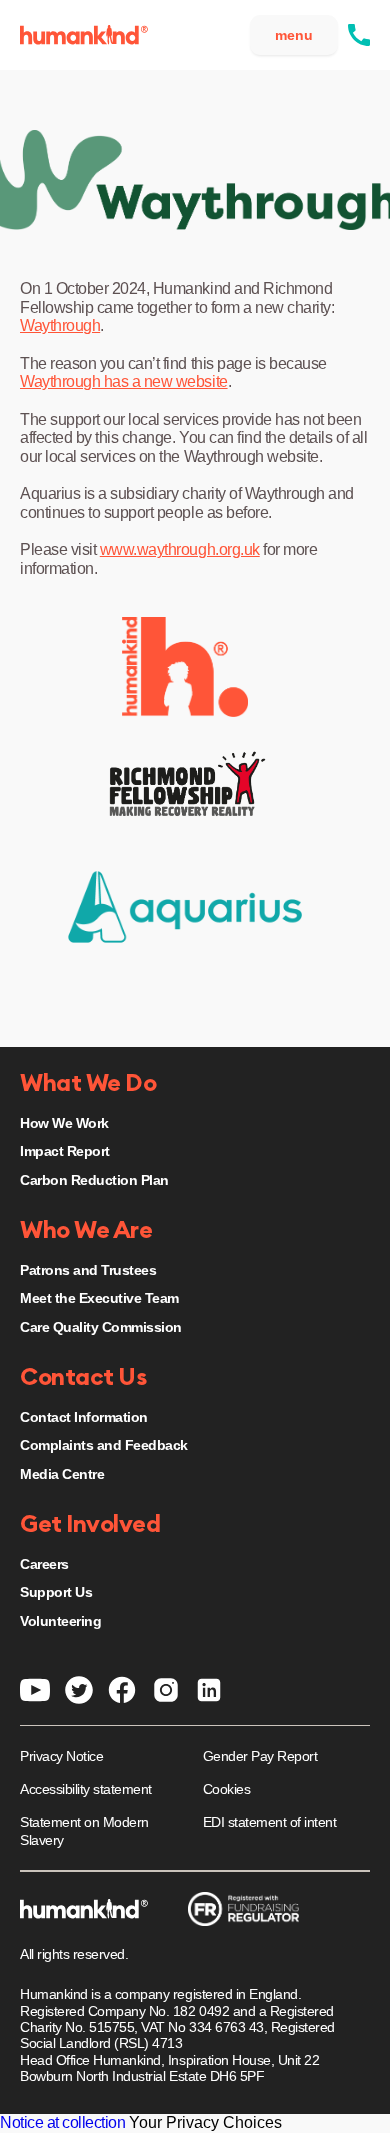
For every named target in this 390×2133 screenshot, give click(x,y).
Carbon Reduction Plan (94, 1180)
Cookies (227, 1789)
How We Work (64, 1123)
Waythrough (60, 325)
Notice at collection (62, 2122)
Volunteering (60, 1621)
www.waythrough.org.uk (180, 549)
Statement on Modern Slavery (84, 1831)
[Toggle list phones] (359, 35)
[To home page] (84, 35)
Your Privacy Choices (205, 2122)
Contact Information (84, 1417)
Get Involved (90, 1525)
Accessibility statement (86, 1789)
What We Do (88, 1084)
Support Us (56, 1592)
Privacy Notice (61, 1756)
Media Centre (62, 1474)
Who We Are (86, 1231)
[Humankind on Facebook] (122, 1688)
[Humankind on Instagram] (166, 1688)
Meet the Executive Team (99, 1298)
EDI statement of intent (270, 1822)
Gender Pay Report (260, 1756)
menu (293, 35)
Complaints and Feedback (104, 1445)
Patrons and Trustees (88, 1270)
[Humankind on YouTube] (35, 1688)
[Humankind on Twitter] (79, 1688)
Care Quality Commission (101, 1327)
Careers (44, 1564)
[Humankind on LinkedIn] (209, 1688)
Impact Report (65, 1151)
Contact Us (83, 1378)
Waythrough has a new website (124, 381)
